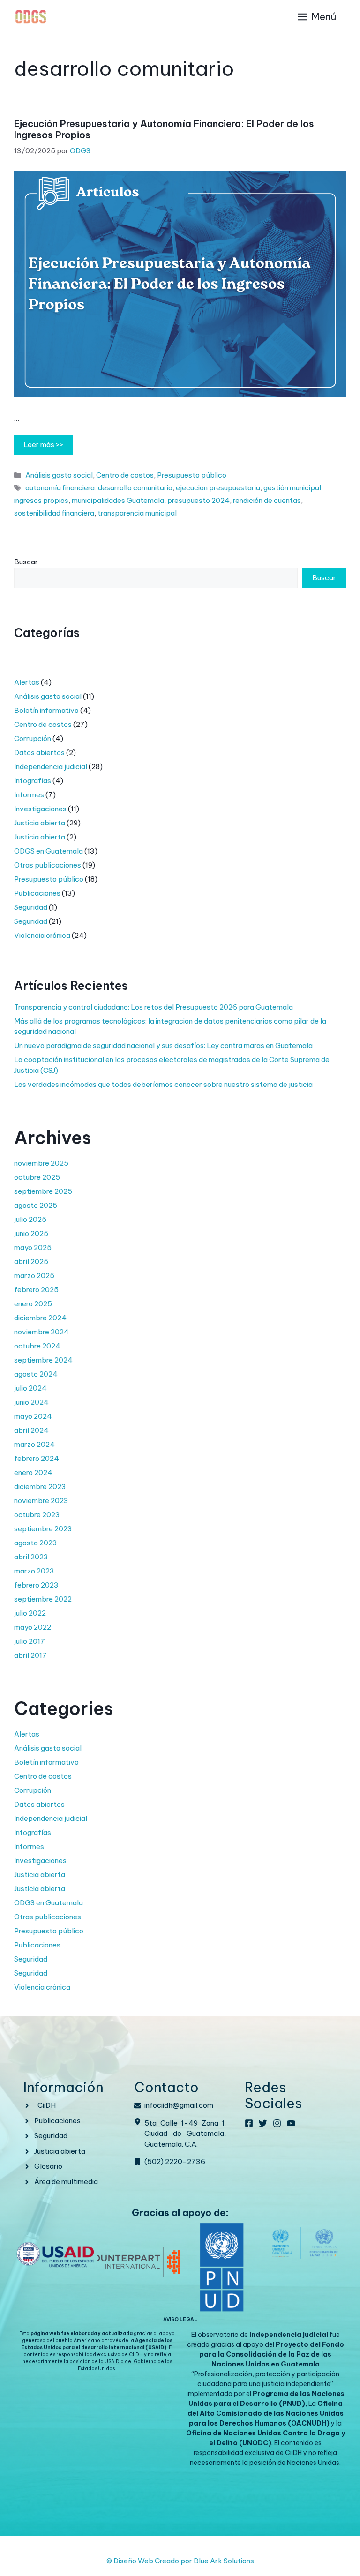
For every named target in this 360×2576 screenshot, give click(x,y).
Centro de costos (125, 475)
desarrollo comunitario (135, 488)
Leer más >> (43, 445)
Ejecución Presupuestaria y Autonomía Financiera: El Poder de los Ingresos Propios (164, 129)
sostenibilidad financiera (54, 513)
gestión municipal (292, 488)
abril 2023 (31, 1557)
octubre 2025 (37, 1177)
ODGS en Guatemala (49, 851)
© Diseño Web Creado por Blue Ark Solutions (180, 2561)
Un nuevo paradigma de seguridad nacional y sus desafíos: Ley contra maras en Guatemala (163, 1045)
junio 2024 (31, 1402)
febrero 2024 (37, 1458)
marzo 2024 (34, 1444)
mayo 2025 (33, 1247)
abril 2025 (31, 1262)
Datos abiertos (39, 753)
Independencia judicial (51, 767)
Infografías (33, 781)
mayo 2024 (33, 1416)
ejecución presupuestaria (218, 488)
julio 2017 (30, 1641)
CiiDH (47, 2105)
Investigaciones (40, 809)
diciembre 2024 (40, 1318)
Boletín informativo (46, 710)
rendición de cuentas (267, 500)
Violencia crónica (42, 935)
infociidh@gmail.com (179, 2105)
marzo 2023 (34, 1571)
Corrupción (33, 738)
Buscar (26, 562)
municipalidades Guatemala (118, 500)
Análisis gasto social (59, 475)
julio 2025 (30, 1219)
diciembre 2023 (40, 1486)
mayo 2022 (33, 1627)
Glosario (48, 2166)
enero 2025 (33, 1304)
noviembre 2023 (41, 1501)
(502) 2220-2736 (175, 2161)
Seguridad (31, 907)
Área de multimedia (66, 2182)
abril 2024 (31, 1430)
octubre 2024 (37, 1346)
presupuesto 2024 (199, 500)
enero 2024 (33, 1472)
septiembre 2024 (43, 1360)
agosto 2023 (36, 1543)
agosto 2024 (36, 1374)
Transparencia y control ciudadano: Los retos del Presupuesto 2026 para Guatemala (154, 1007)
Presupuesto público (192, 475)
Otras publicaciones (48, 865)
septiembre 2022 (43, 1599)
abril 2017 (30, 1655)
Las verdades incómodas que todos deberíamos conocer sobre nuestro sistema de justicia (163, 1084)
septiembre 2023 (43, 1529)
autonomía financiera (60, 488)
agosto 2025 (36, 1205)
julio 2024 (30, 1388)
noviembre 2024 (41, 1332)
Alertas (27, 682)
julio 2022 (30, 1613)
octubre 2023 (37, 1515)
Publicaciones (37, 893)
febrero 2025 (36, 1290)
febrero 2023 (36, 1585)
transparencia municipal (137, 513)
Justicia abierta (40, 823)
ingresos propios (41, 500)
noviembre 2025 (41, 1163)
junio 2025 (31, 1233)
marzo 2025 (34, 1276)
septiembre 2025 (43, 1191)
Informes (29, 795)
